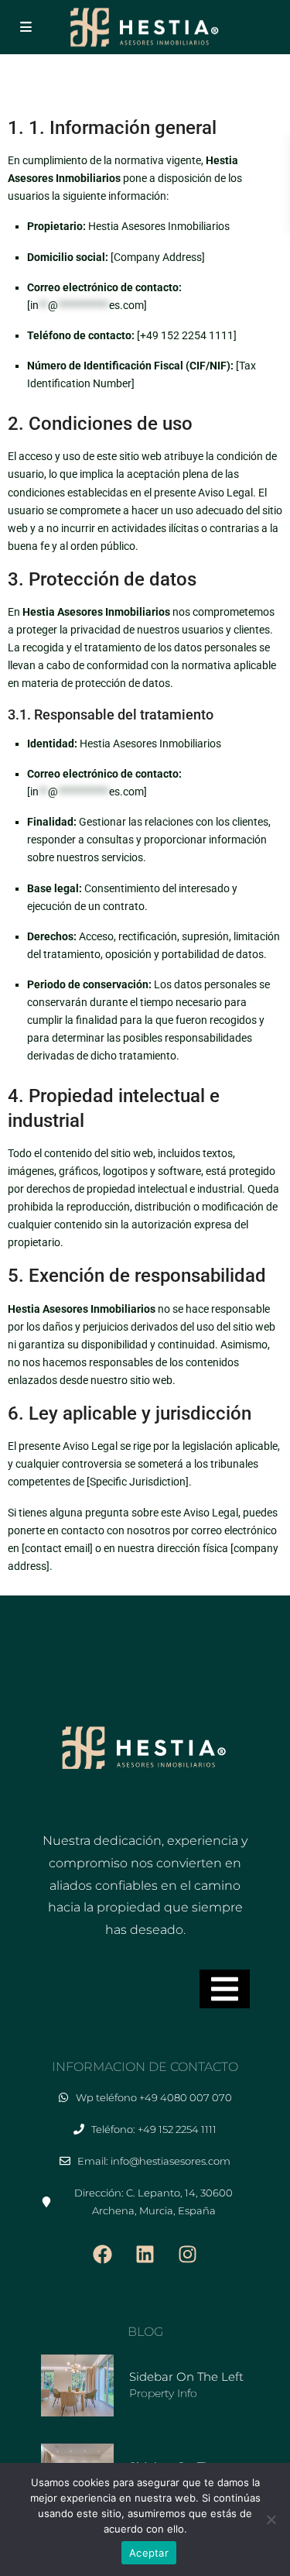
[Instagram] (188, 2255)
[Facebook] (103, 2255)
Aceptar (149, 2553)
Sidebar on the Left (186, 2377)
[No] (271, 2519)
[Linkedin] (145, 2255)
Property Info (163, 2393)
